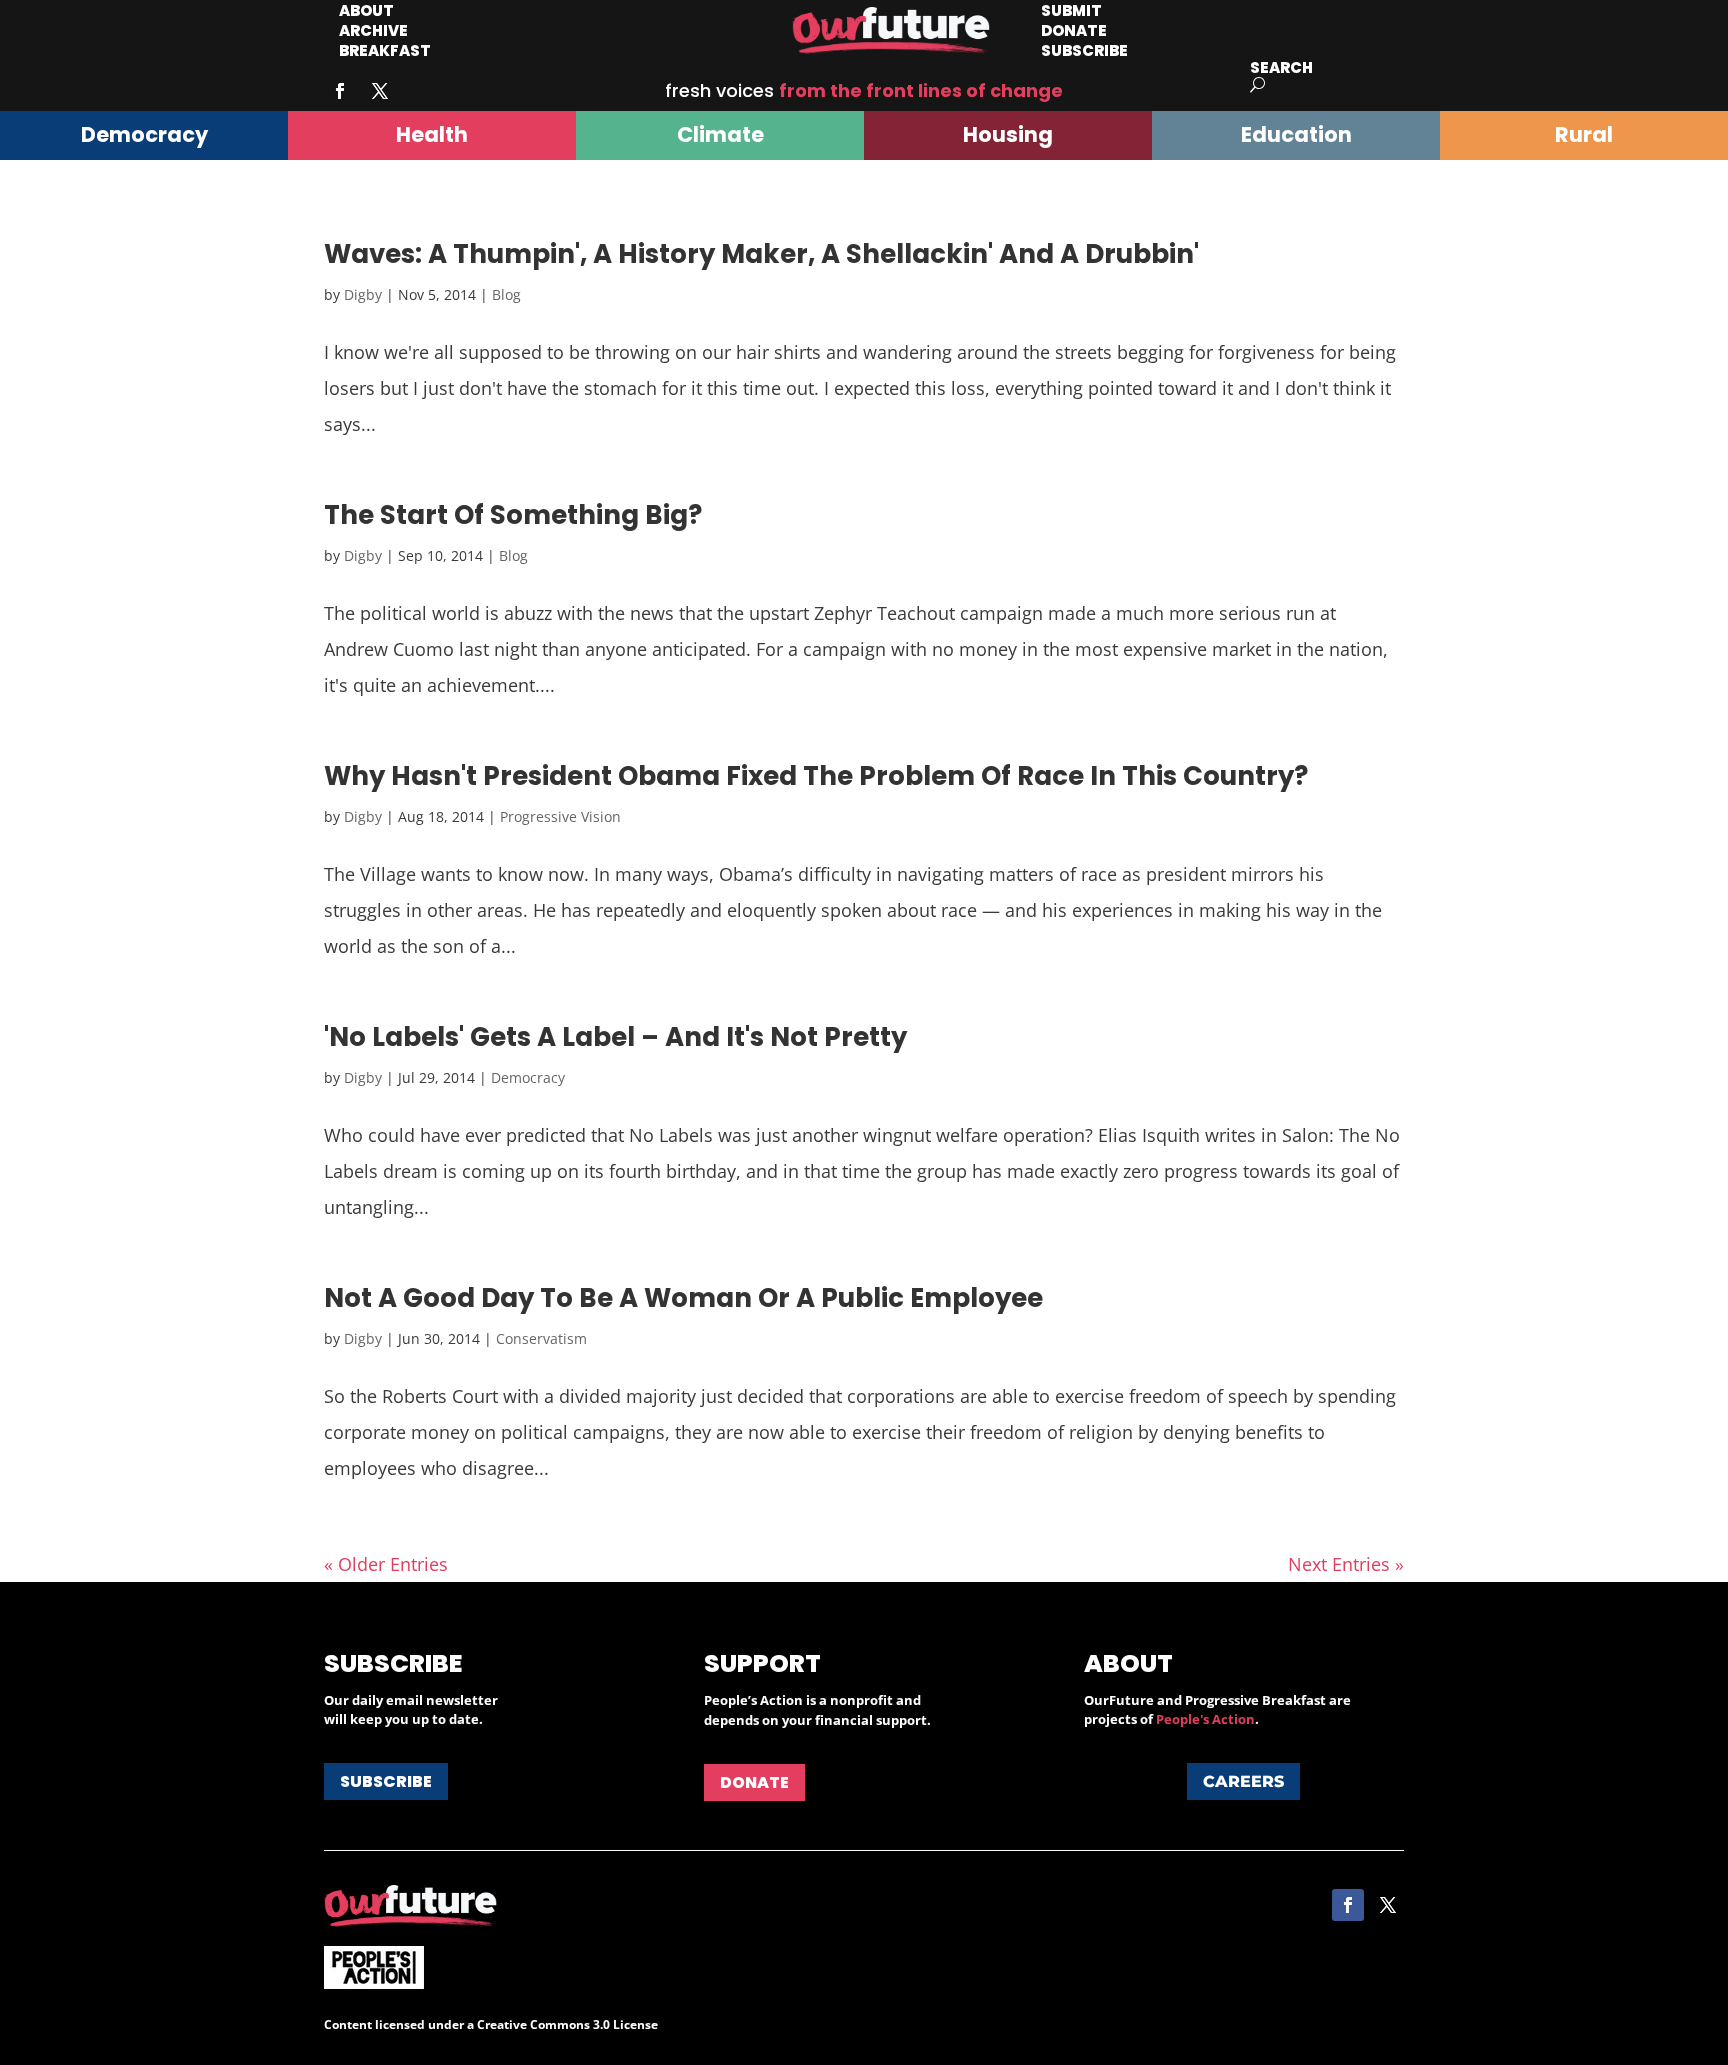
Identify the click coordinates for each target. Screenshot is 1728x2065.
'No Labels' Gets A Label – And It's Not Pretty (615, 1037)
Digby (363, 294)
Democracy (528, 1077)
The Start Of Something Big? (513, 515)
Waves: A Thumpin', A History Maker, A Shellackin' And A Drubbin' (761, 254)
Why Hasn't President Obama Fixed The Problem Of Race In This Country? (816, 776)
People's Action (1205, 1719)
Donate (754, 1782)
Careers (1243, 1781)
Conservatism (541, 1338)
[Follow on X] (380, 91)
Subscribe (1084, 50)
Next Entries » (1346, 1564)
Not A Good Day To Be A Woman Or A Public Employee (683, 1298)
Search (1281, 67)
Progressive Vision (560, 816)
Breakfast (385, 50)
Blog (506, 294)
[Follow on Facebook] (340, 91)
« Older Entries (386, 1564)
